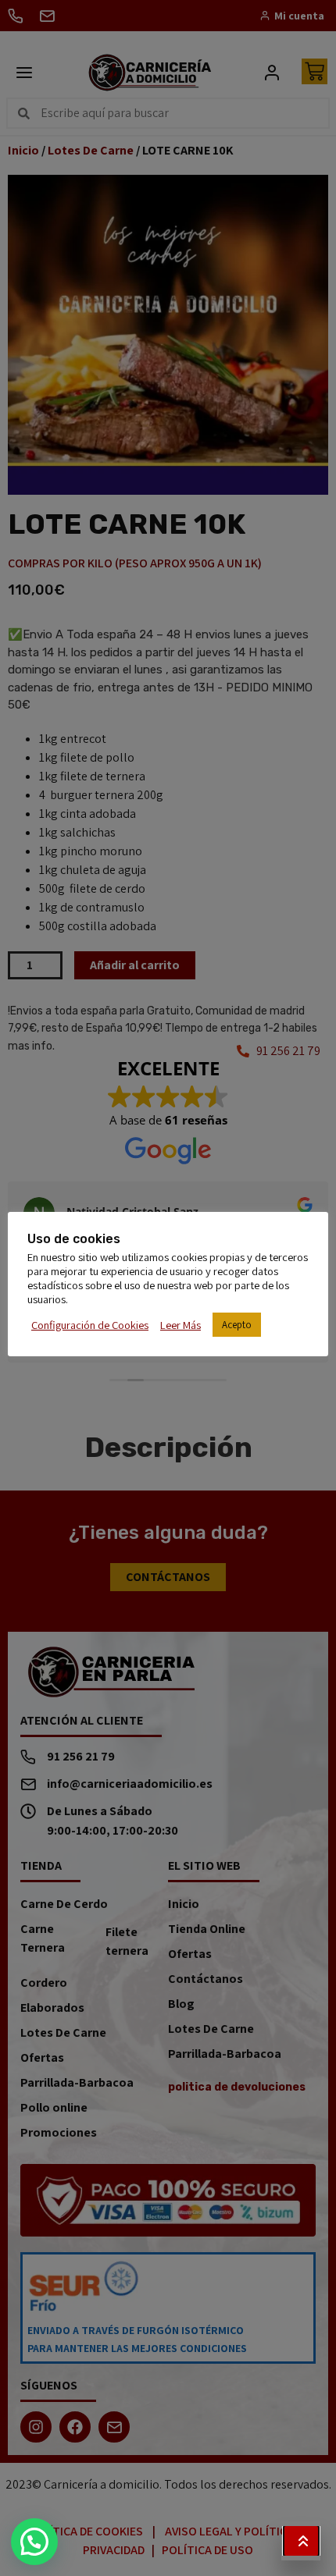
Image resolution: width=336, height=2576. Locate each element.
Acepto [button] (237, 1325)
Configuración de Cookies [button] (90, 1325)
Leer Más (181, 1325)
